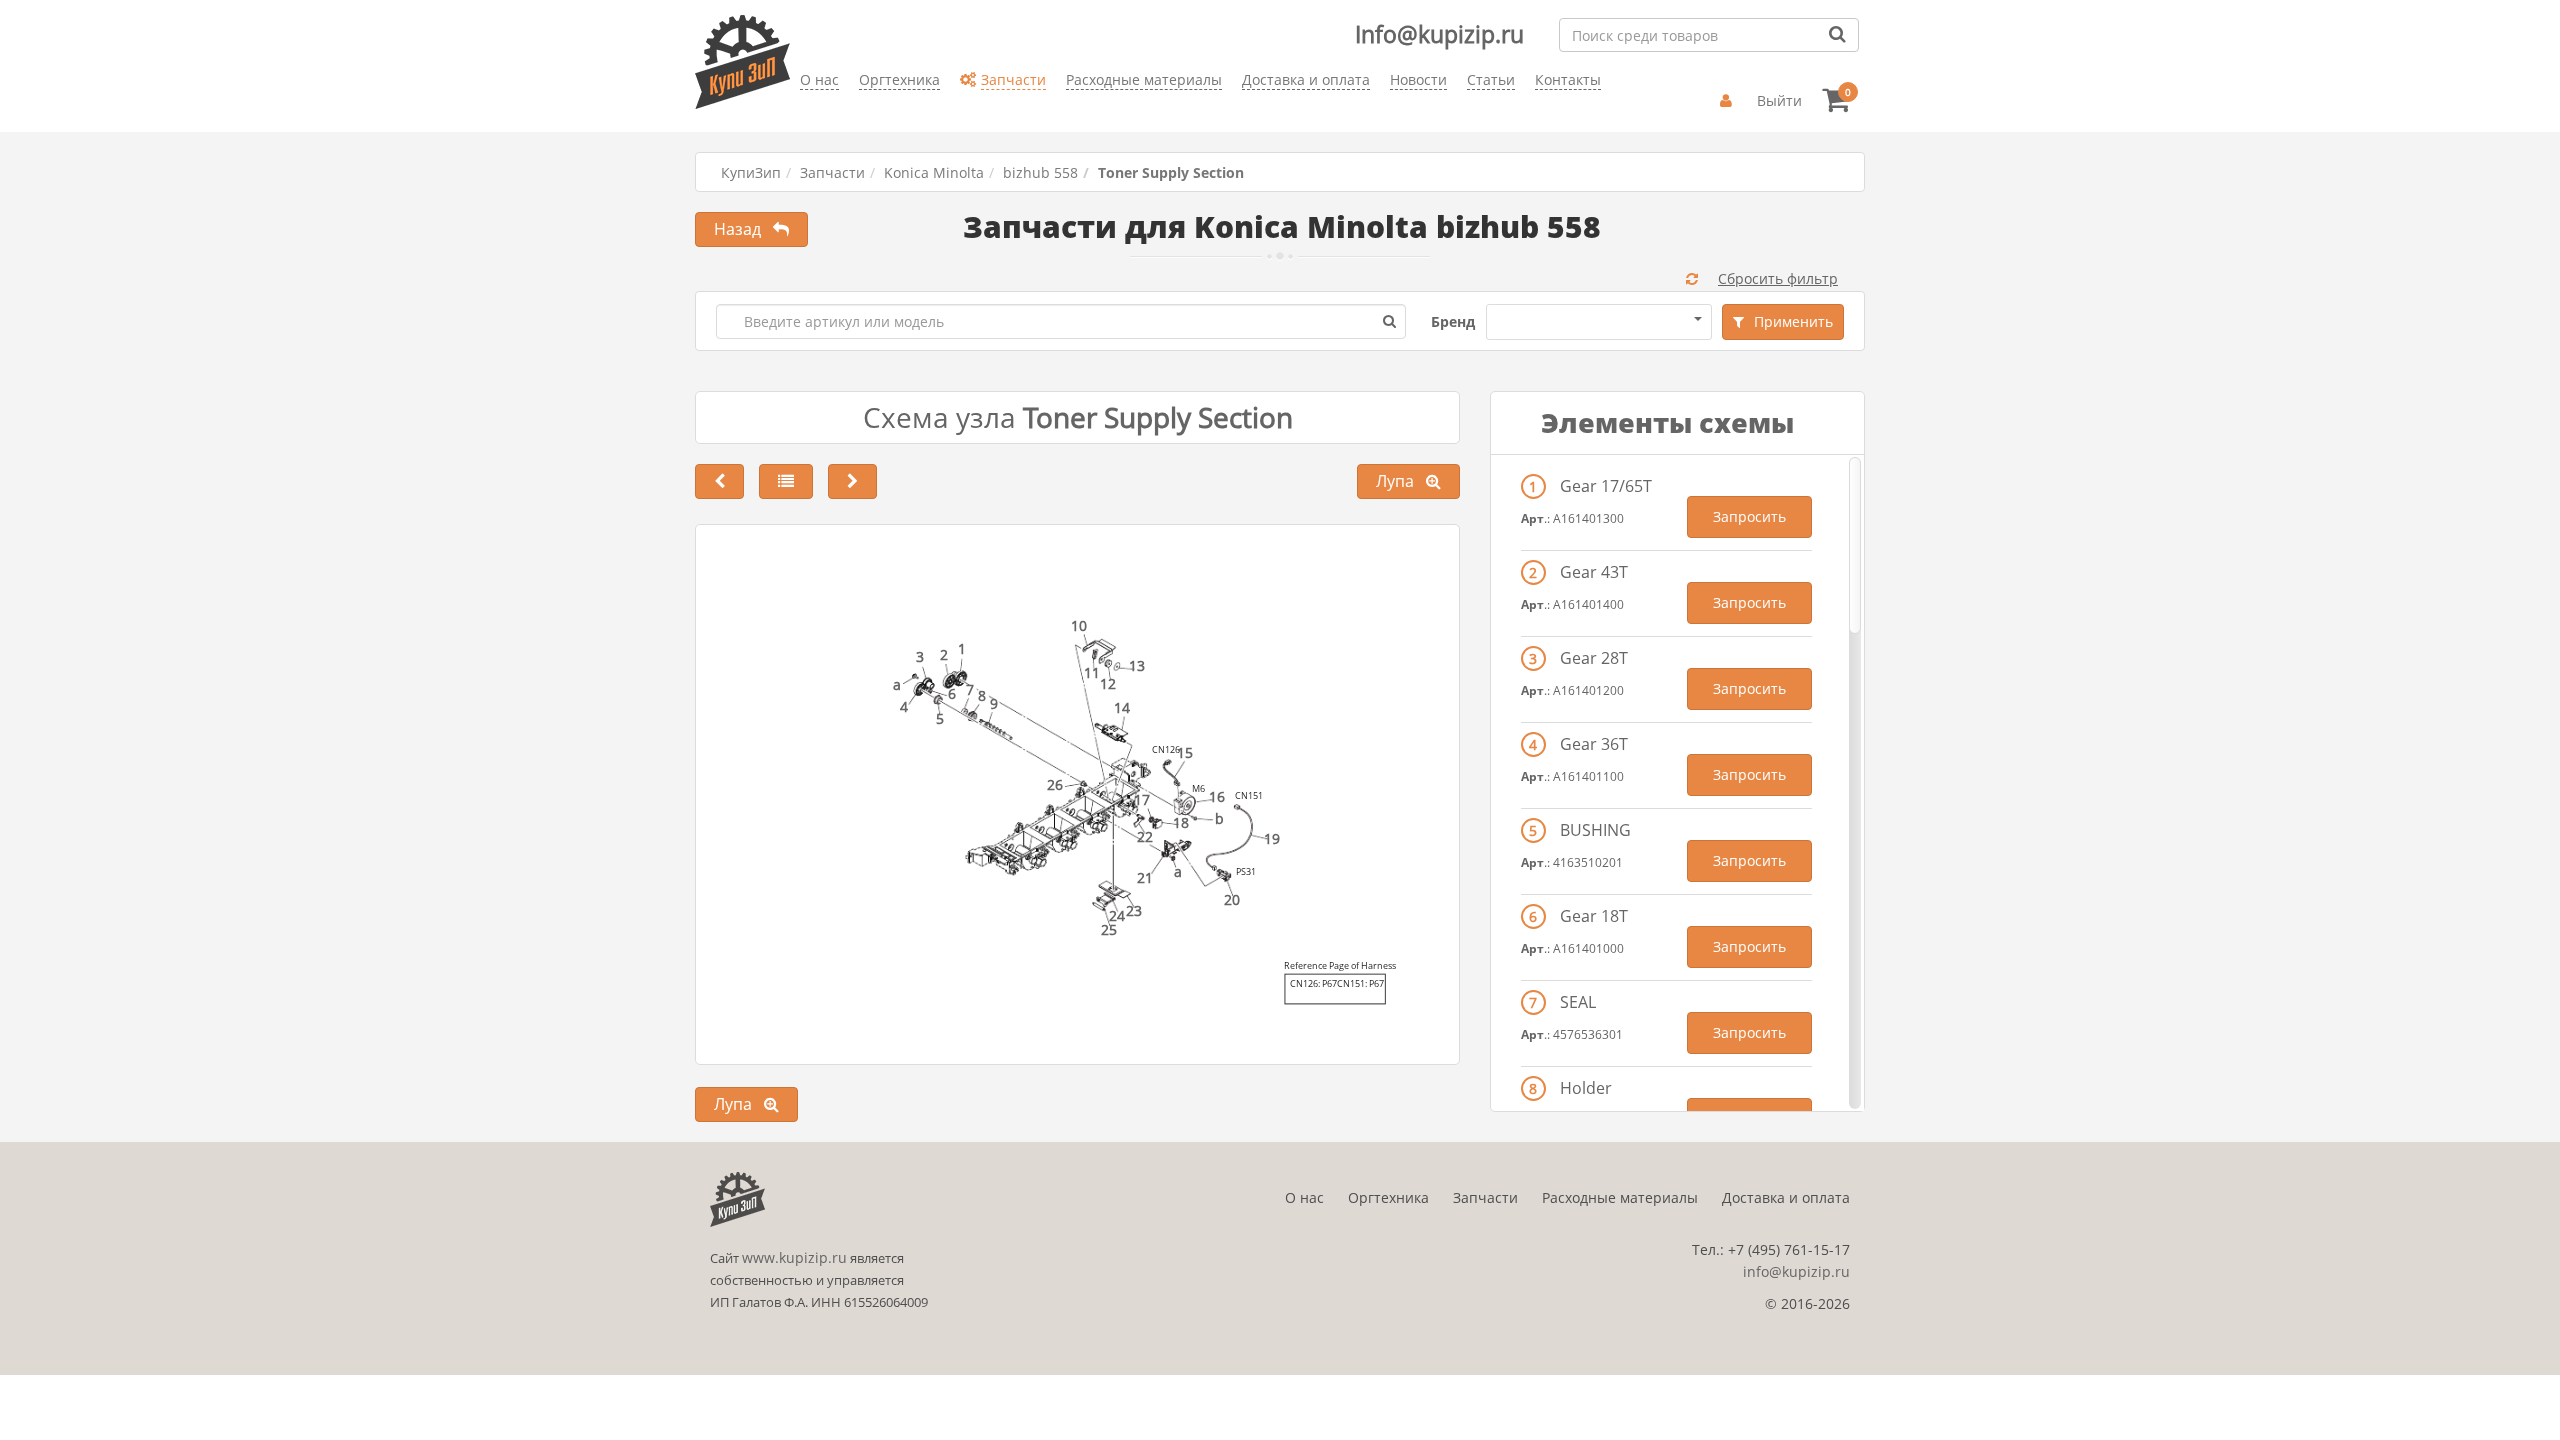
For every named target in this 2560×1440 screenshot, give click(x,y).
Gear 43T (1594, 572)
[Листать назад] (719, 481)
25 (1109, 929)
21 (1145, 877)
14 (1122, 707)
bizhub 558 (1040, 172)
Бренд (1453, 321)
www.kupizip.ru (794, 1257)
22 (1145, 836)
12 (1108, 683)
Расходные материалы (1620, 1197)
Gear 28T (1594, 658)
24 (1117, 915)
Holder (1586, 1088)
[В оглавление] (786, 481)
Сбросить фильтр (1778, 278)
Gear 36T (1594, 744)
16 (1217, 796)
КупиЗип (751, 172)
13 (1137, 665)
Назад (743, 229)
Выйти (1779, 100)
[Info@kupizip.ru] (800, 110)
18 (1181, 822)
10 (1079, 625)
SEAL (1578, 1002)
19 (1272, 838)
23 (1134, 910)
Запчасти (832, 172)
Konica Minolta (934, 172)
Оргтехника (1388, 1197)
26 (1055, 784)
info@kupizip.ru (1796, 1271)
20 (1232, 899)
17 (1142, 799)
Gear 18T (1594, 916)
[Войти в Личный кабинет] (1728, 101)
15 (1185, 752)
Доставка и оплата (1786, 1197)
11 (1092, 672)
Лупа (1401, 481)
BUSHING (1595, 830)
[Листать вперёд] (852, 481)
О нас (1304, 1197)
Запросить (1749, 516)
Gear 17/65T (1606, 486)
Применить (1793, 321)
